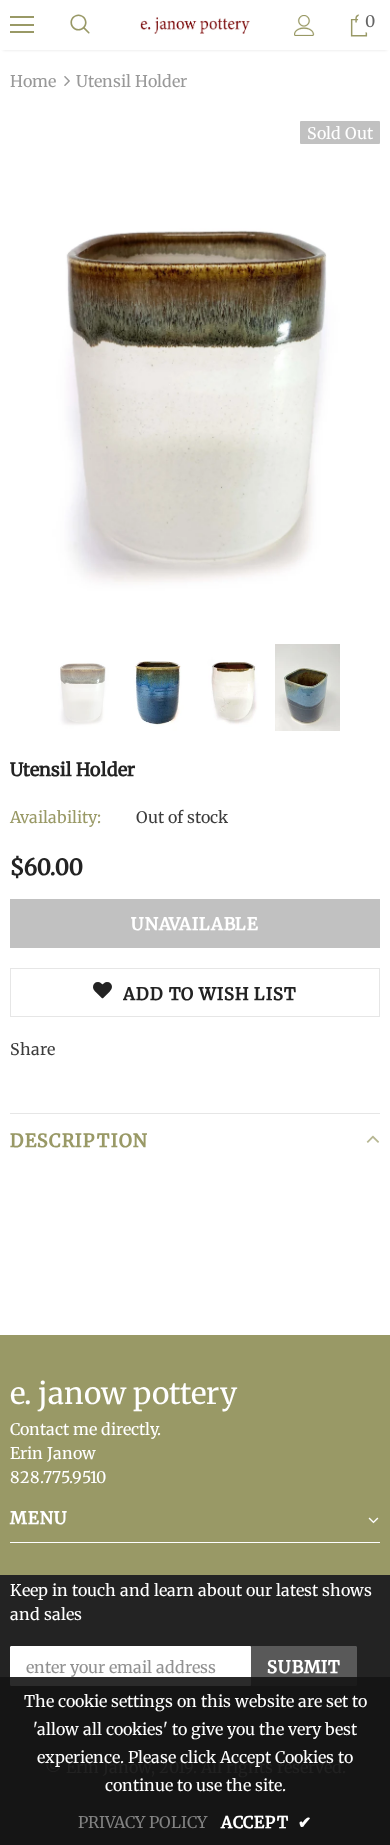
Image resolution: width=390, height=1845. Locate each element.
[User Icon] (304, 25)
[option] (195, 367)
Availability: (55, 817)
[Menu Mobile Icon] (22, 25)
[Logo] (195, 24)
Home (33, 81)
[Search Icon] (80, 25)
